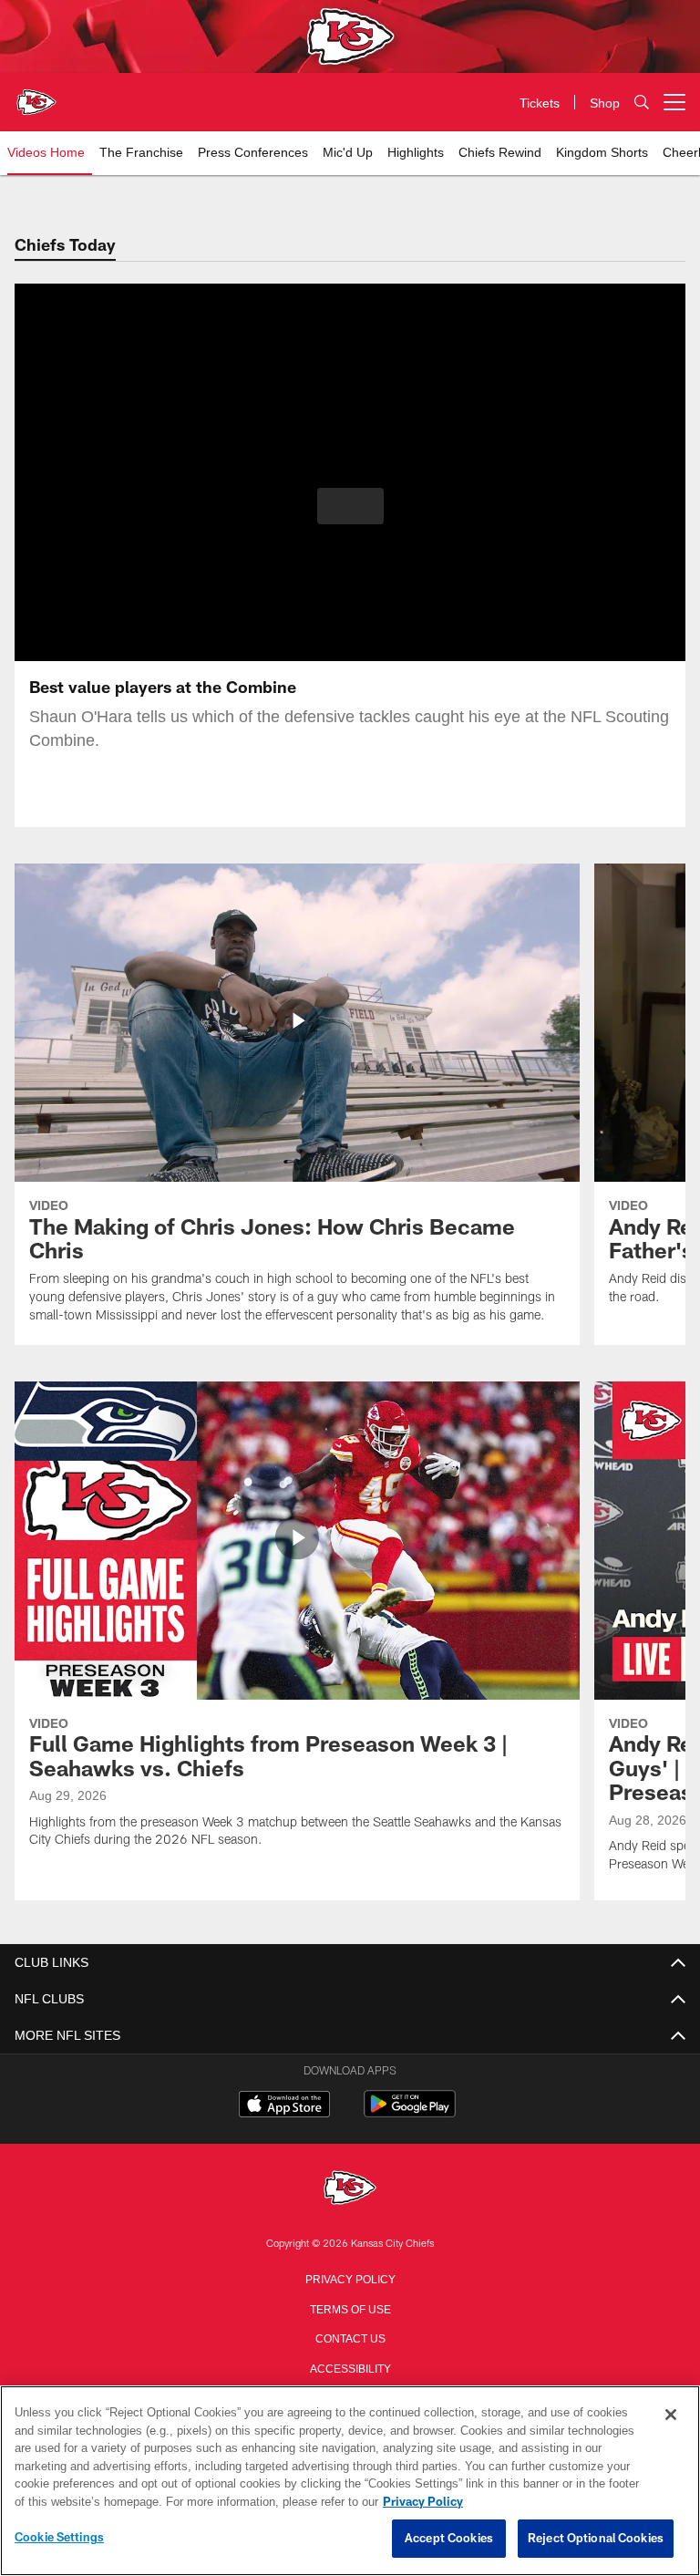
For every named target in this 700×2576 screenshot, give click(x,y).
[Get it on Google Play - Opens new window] (410, 2113)
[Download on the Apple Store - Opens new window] (284, 2106)
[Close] (671, 2416)
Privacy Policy (350, 2278)
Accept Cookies (449, 2539)
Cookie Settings (59, 2538)
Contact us (350, 2337)
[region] (350, 2481)
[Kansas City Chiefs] (350, 2189)
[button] (350, 506)
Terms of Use (350, 2308)
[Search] (642, 103)
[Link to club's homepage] (36, 95)
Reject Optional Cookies (596, 2539)
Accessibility (350, 2367)
